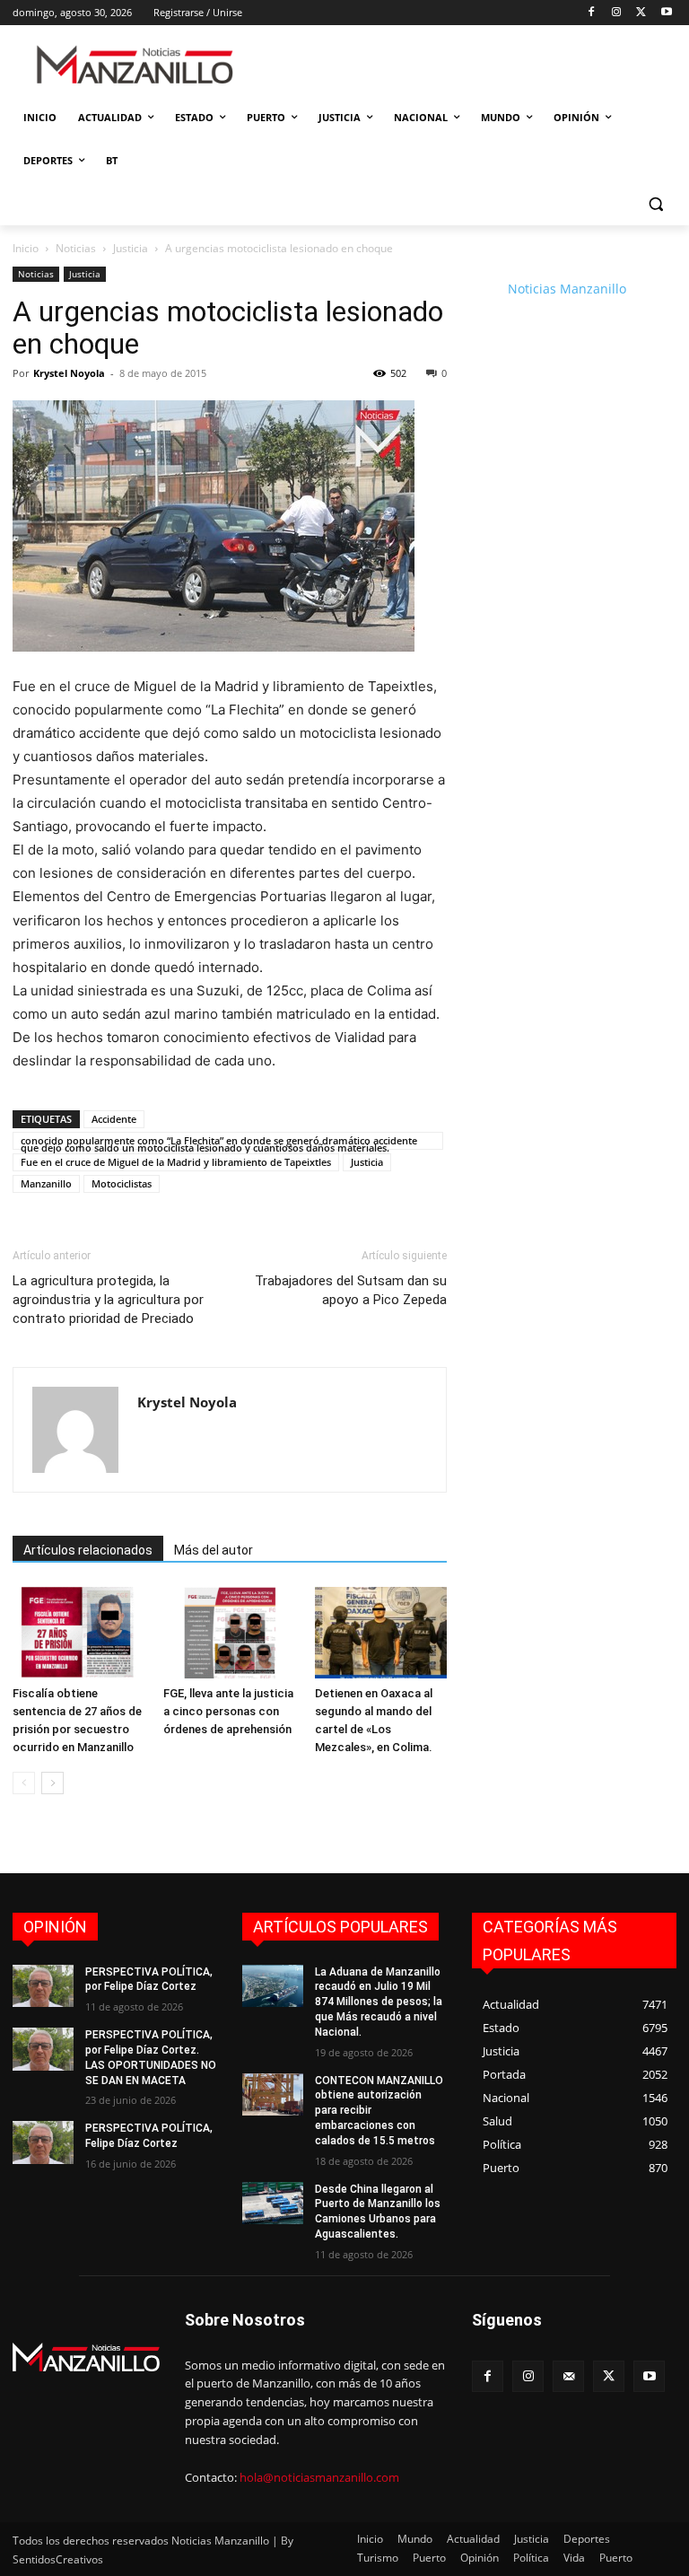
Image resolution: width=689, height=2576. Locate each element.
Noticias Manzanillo (567, 289)
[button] (655, 204)
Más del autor (214, 1550)
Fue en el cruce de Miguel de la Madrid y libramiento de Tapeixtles (176, 1162)
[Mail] (568, 2376)
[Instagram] (617, 13)
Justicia (131, 248)
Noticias (76, 248)
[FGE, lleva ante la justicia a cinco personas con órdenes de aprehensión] (229, 1632)
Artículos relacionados (88, 1550)
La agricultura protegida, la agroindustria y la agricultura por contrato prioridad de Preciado (108, 1300)
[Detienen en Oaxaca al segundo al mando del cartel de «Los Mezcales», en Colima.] (381, 1632)
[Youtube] (666, 13)
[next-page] (52, 1783)
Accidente (114, 1119)
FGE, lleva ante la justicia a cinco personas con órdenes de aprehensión (228, 1711)
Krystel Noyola (69, 373)
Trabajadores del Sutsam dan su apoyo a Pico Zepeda (351, 1290)
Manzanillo (46, 1183)
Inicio (26, 248)
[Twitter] (641, 13)
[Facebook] (592, 13)
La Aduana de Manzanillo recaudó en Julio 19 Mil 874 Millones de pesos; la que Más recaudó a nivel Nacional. (379, 2002)
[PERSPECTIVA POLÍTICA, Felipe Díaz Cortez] (43, 2142)
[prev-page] (24, 1783)
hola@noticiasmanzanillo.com (319, 2477)
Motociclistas (122, 1183)
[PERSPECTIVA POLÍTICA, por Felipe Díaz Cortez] (43, 1986)
